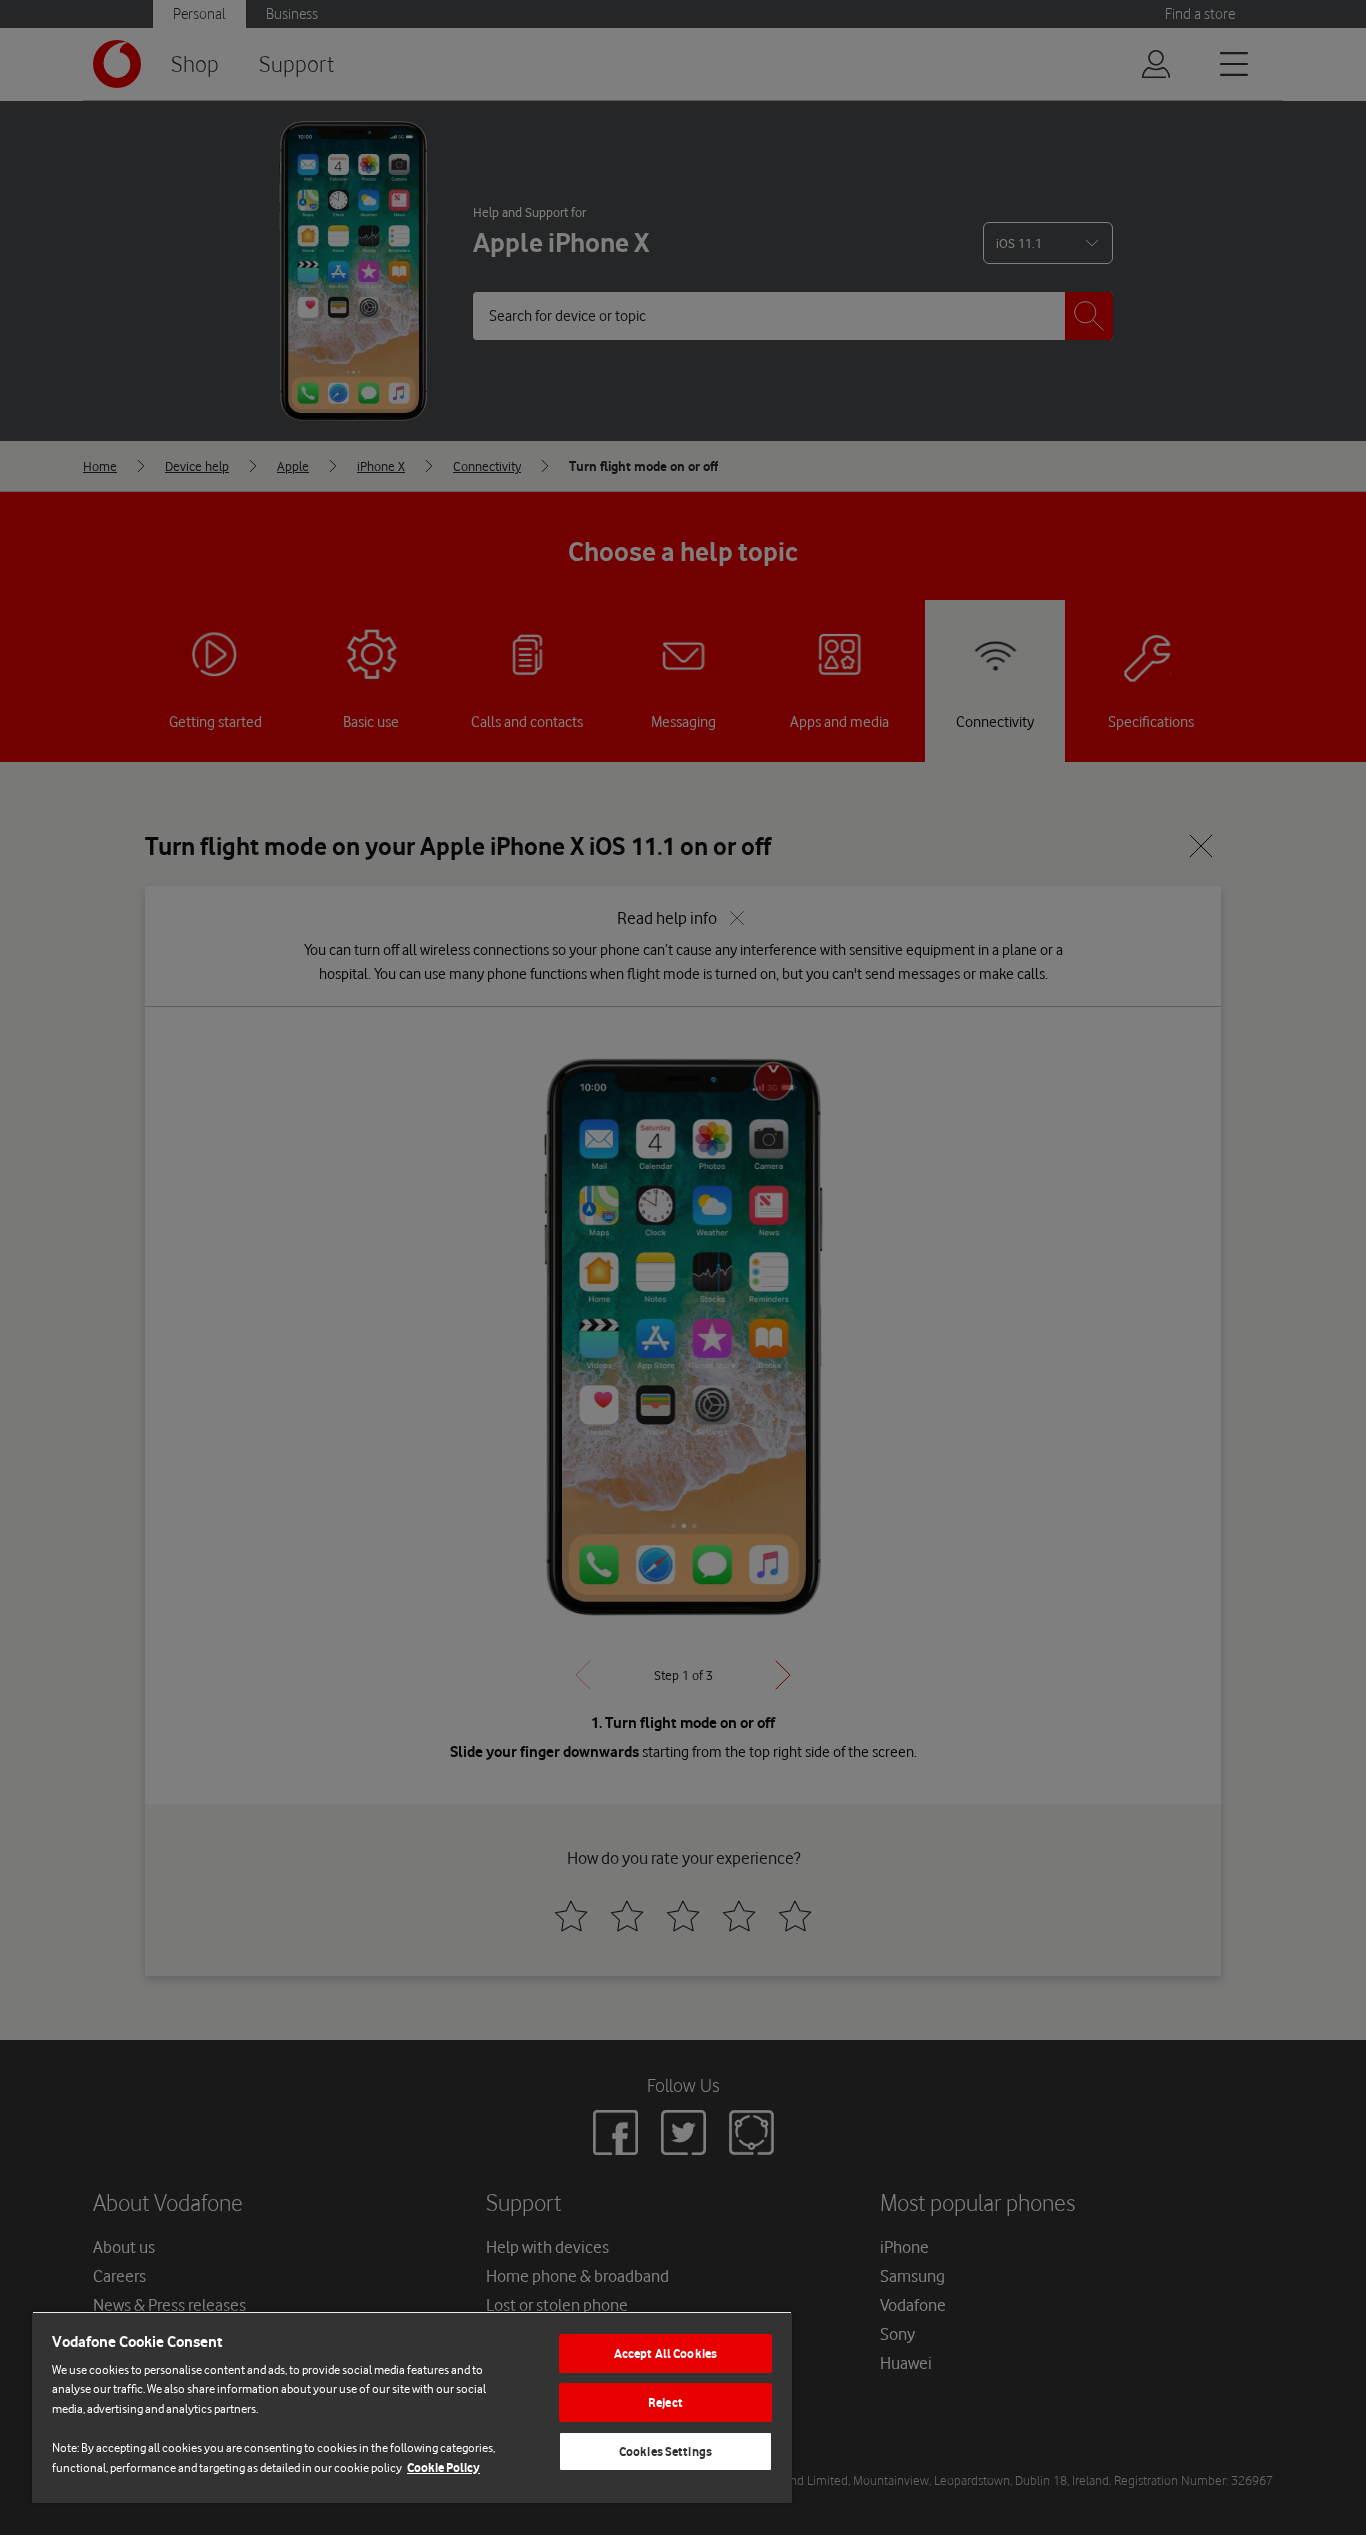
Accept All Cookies (665, 2353)
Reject (665, 2402)
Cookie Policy (443, 2467)
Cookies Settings (665, 2451)
